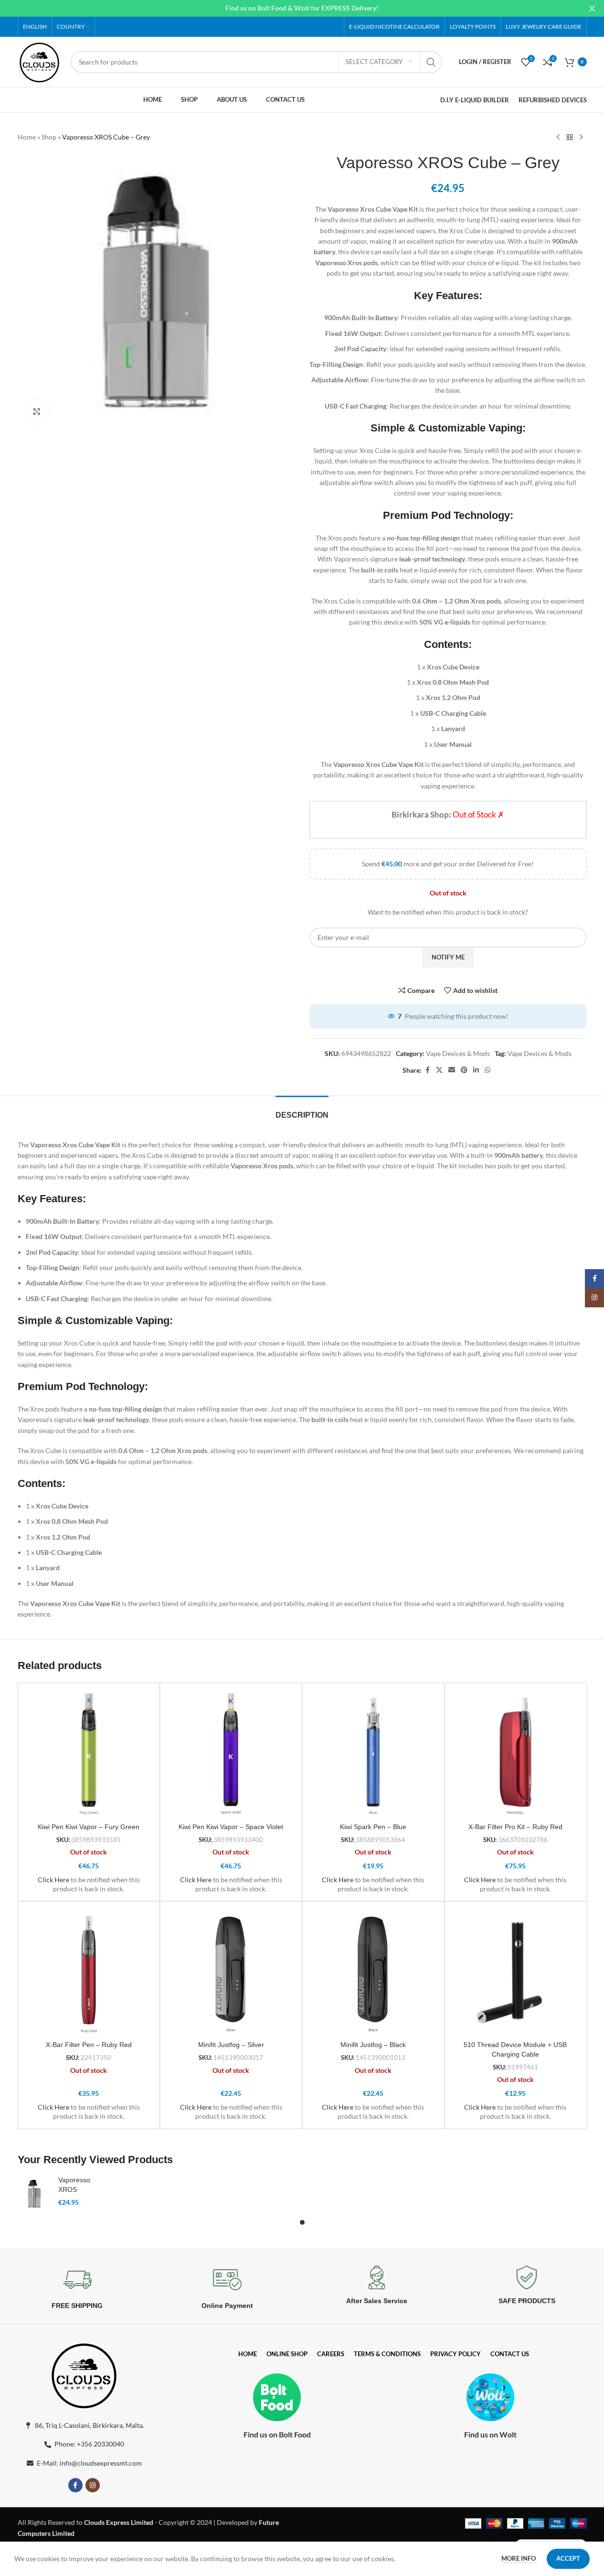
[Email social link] (452, 1070)
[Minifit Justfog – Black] (373, 1972)
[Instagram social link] (93, 2485)
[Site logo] (40, 61)
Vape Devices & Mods (458, 1053)
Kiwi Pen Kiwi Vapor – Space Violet (231, 1827)
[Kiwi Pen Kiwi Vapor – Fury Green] (89, 1754)
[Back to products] (570, 138)
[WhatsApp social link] (487, 1070)
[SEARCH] (431, 62)
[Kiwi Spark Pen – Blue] (373, 1754)
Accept (568, 2558)
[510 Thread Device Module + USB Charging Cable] (515, 1972)
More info (519, 2558)
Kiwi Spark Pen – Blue (373, 1827)
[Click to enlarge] (37, 411)
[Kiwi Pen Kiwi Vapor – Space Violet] (231, 1754)
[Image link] (84, 2374)
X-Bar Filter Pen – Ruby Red (89, 2045)
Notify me (448, 957)
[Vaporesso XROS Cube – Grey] (34, 2194)
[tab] (302, 1110)
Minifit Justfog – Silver (231, 2045)
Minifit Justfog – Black (373, 2045)
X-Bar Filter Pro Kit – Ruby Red (515, 1827)
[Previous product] (558, 138)
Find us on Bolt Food (277, 2434)
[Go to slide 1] (302, 2222)
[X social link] (439, 1070)
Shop (49, 137)
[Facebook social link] (427, 1070)
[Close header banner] (592, 8)
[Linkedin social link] (476, 1070)
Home (27, 137)
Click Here (53, 1880)
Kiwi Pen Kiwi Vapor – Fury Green (89, 1827)
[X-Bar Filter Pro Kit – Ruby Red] (515, 1754)
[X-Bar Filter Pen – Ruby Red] (89, 1972)
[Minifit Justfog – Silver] (231, 1972)
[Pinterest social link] (464, 1070)
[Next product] (581, 138)
